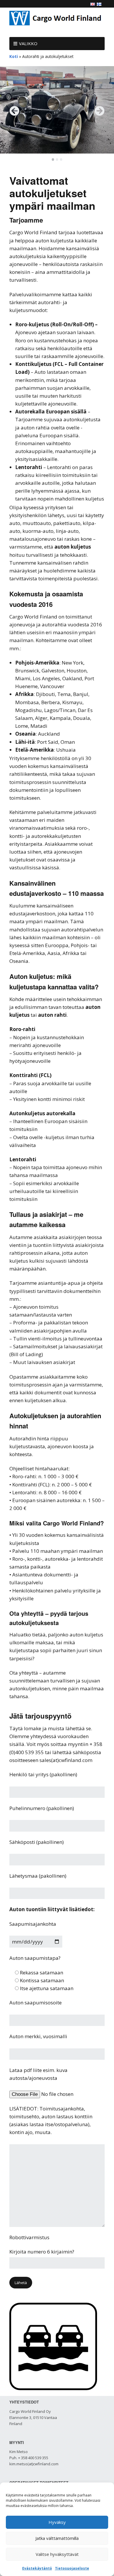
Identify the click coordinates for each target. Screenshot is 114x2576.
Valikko (28, 43)
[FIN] (99, 4)
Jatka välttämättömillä (57, 2538)
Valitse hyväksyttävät (57, 2554)
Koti (14, 56)
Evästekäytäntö (37, 2568)
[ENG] (93, 4)
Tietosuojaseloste (72, 2568)
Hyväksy (57, 2522)
